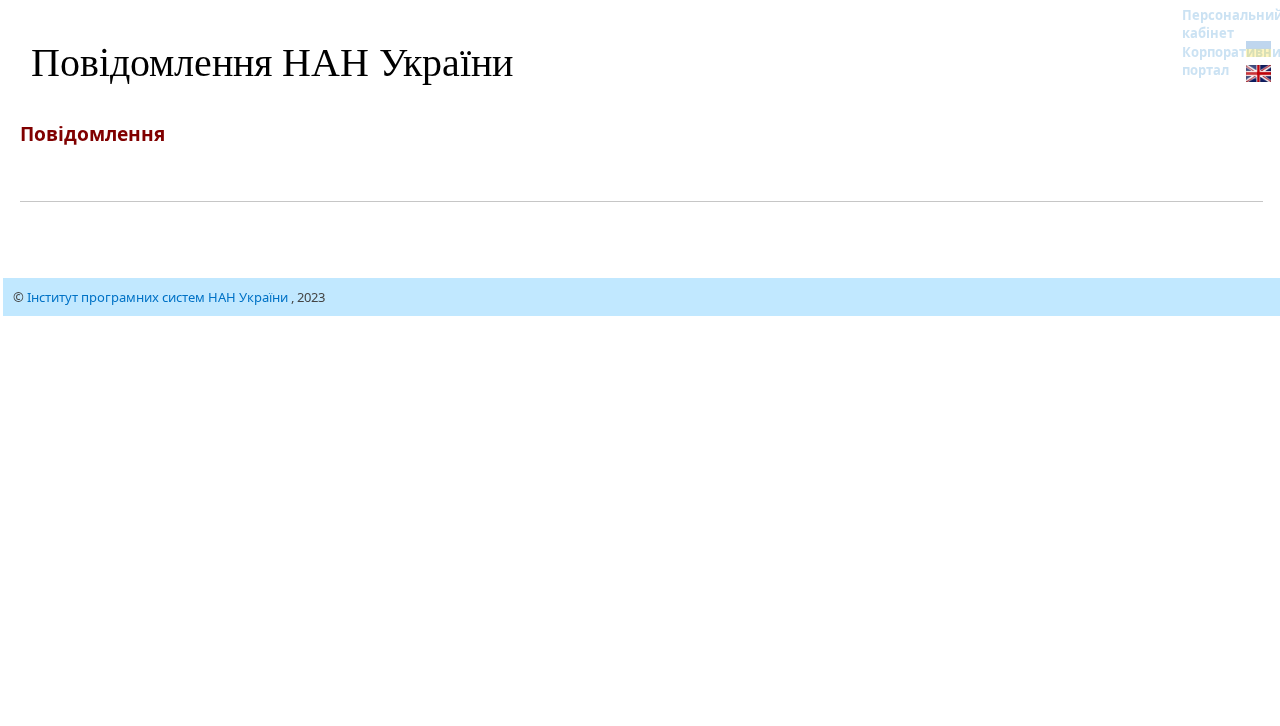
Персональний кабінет (1219, 24)
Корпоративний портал (1219, 61)
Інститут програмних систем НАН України (159, 297)
